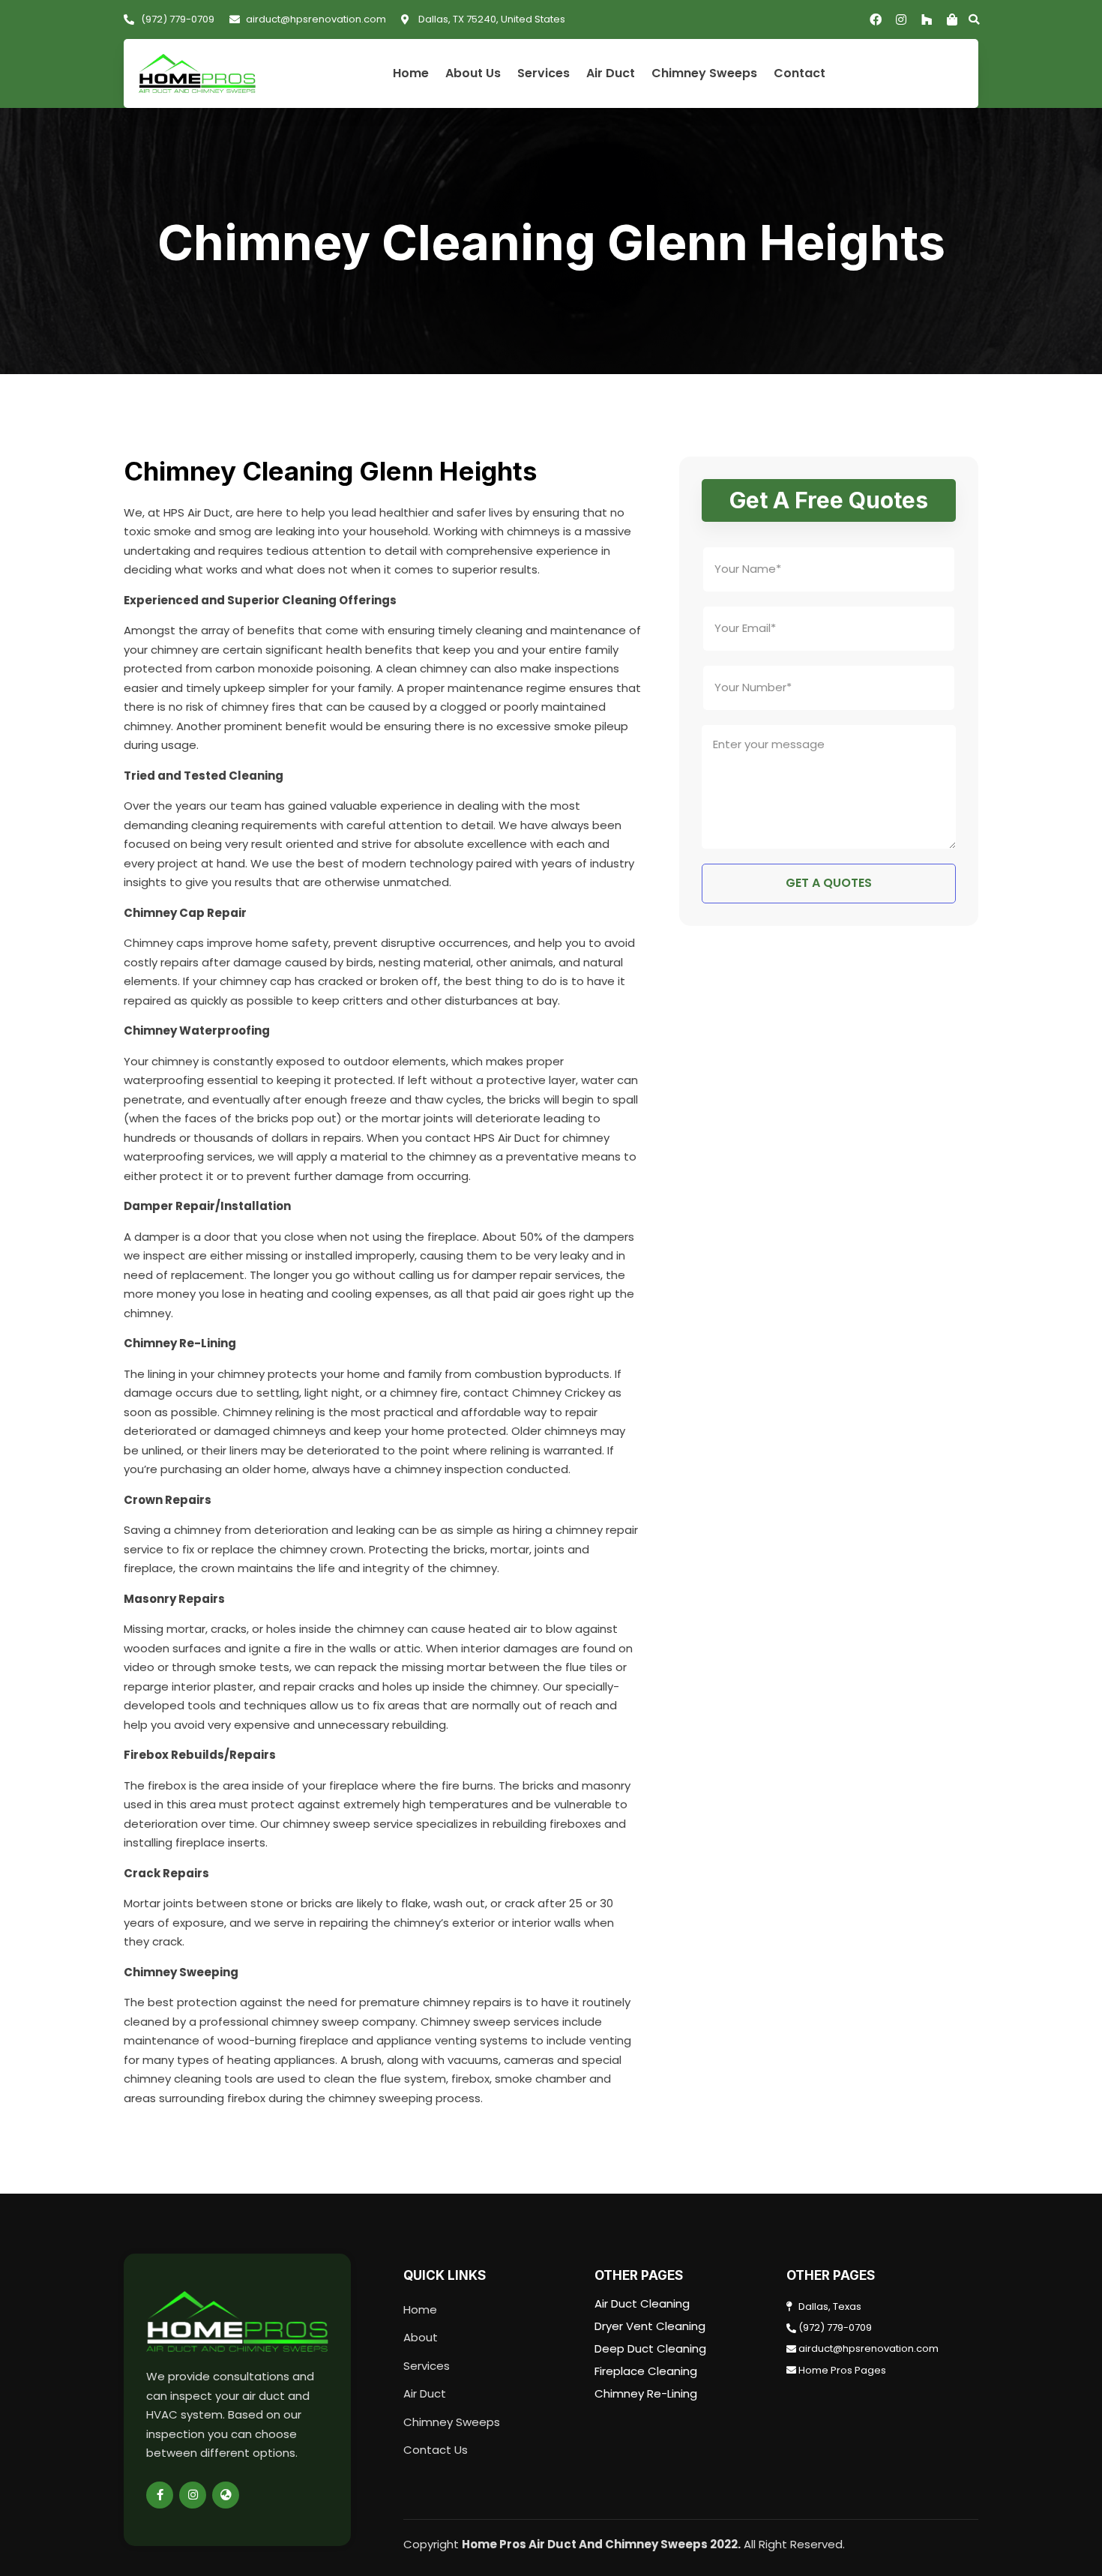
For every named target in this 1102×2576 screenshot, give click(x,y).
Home (411, 74)
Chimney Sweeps (704, 74)
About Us (473, 74)
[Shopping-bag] (952, 19)
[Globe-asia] (226, 2495)
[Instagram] (901, 19)
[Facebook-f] (160, 2495)
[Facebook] (876, 19)
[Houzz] (927, 19)
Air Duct (611, 74)
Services (544, 74)
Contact (800, 74)
